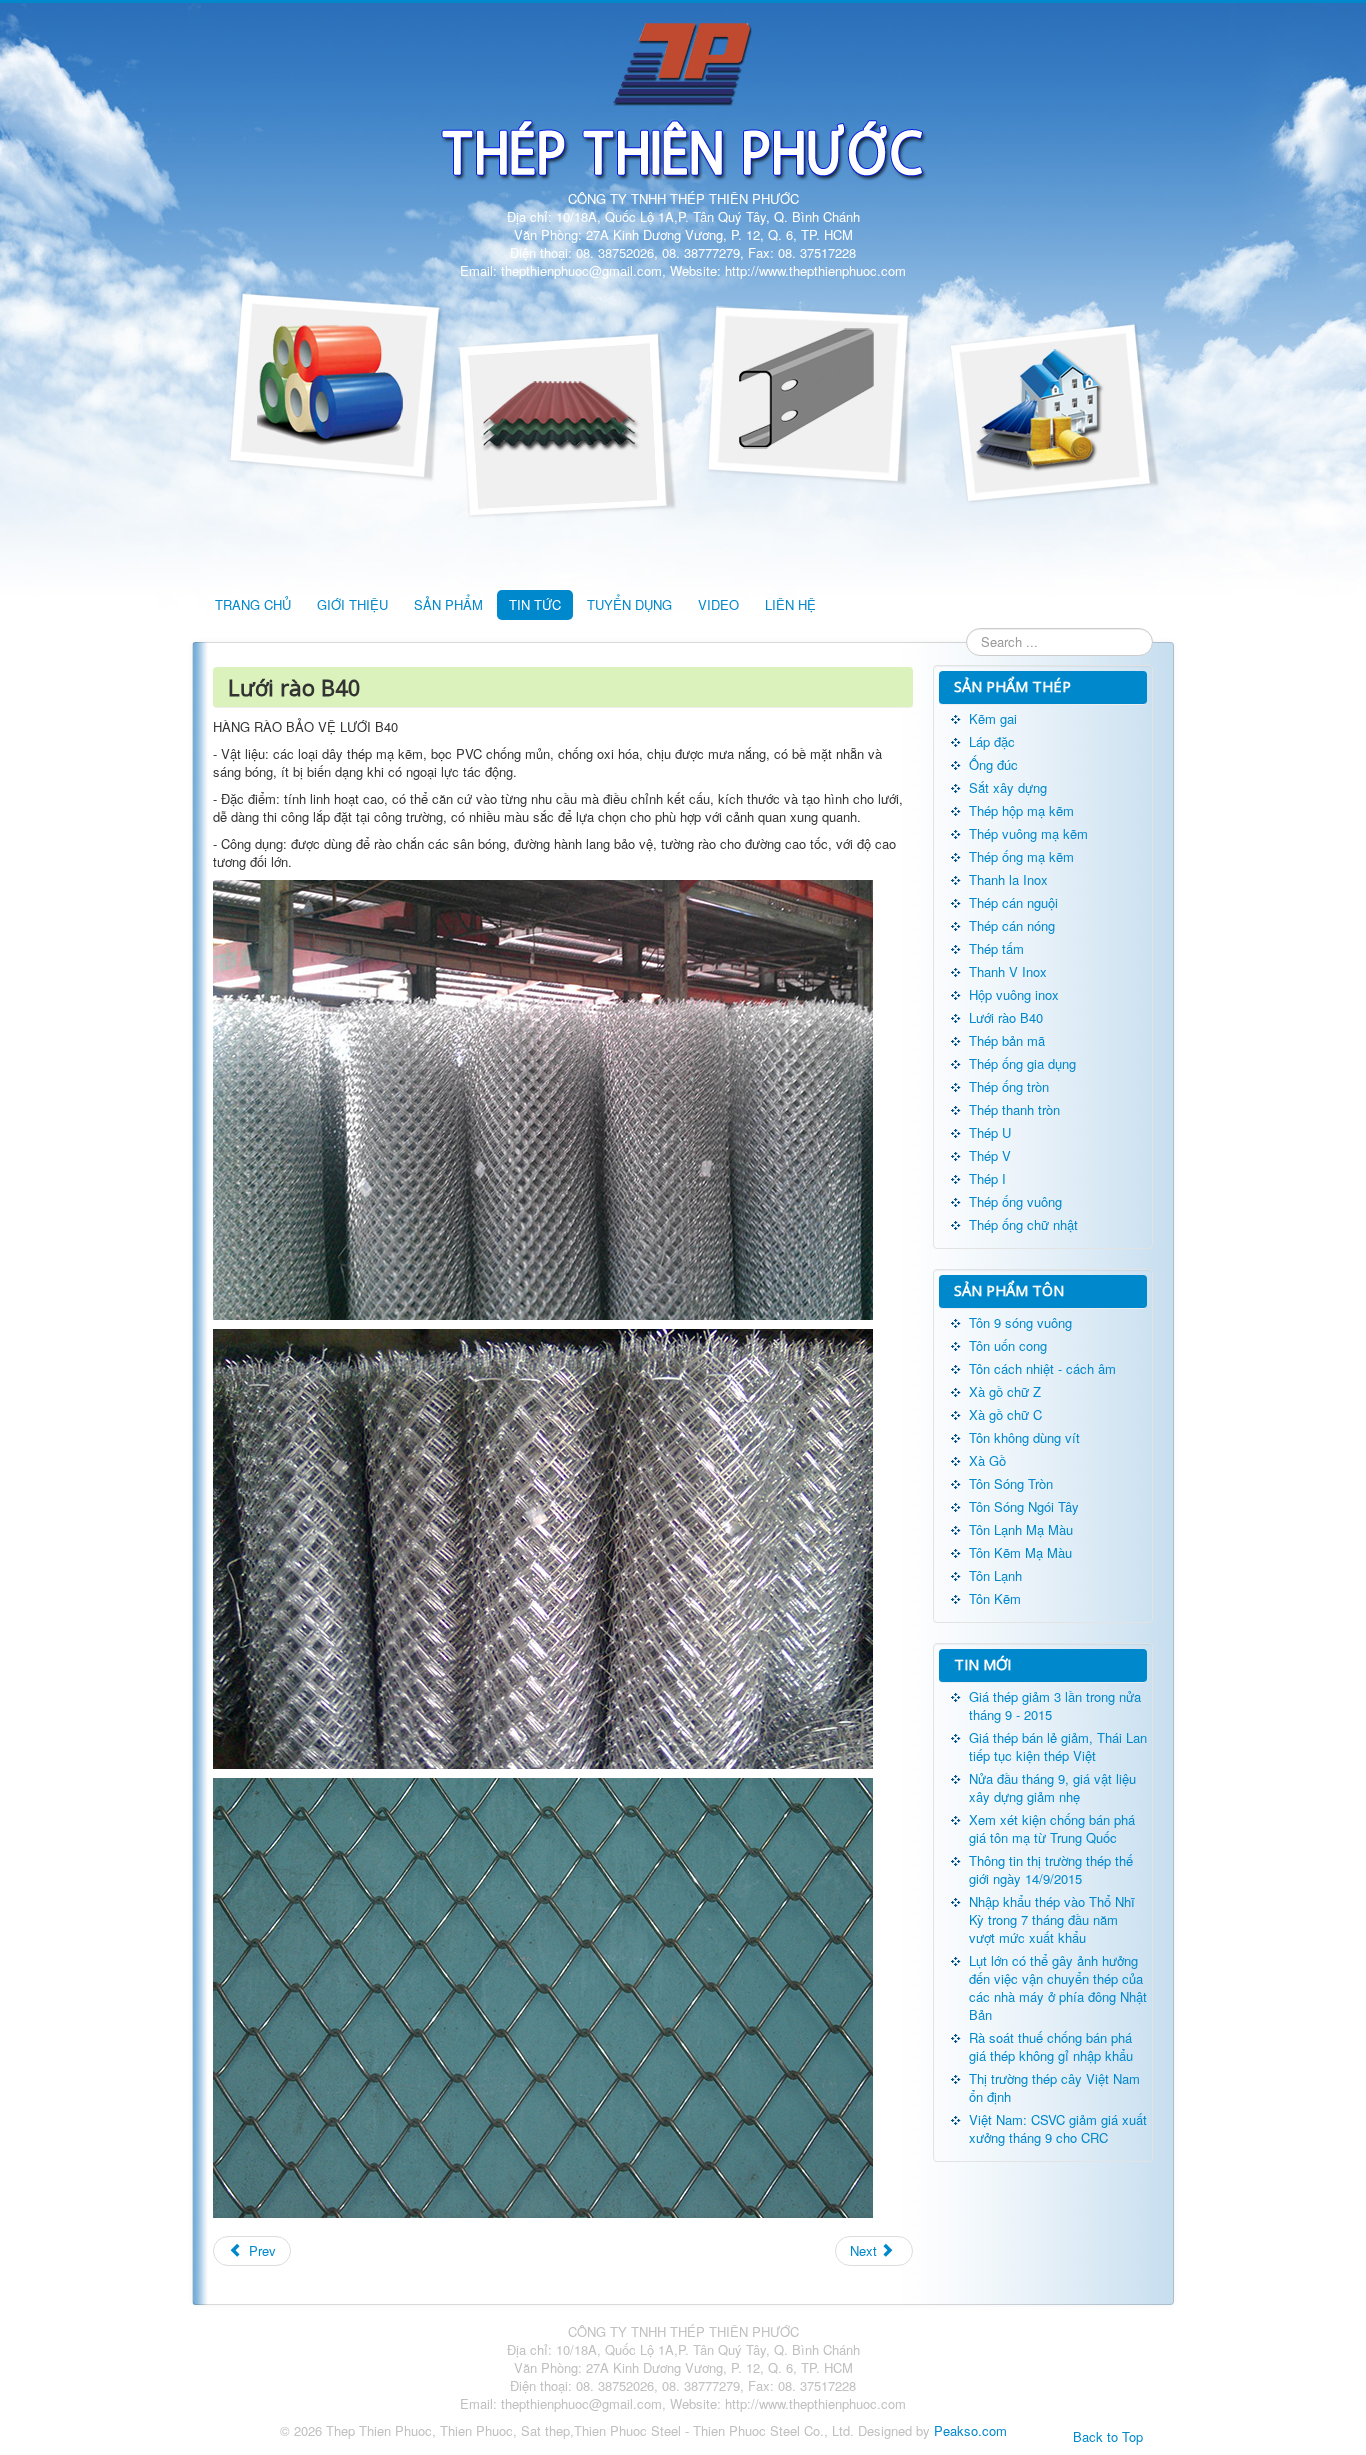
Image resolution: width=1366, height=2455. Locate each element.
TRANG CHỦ (253, 604)
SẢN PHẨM (448, 604)
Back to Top (1108, 2436)
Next (865, 2250)
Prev (260, 2250)
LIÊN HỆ (790, 604)
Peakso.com (970, 2430)
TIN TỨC (535, 604)
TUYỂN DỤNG (629, 604)
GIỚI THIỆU (352, 604)
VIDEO (718, 604)
